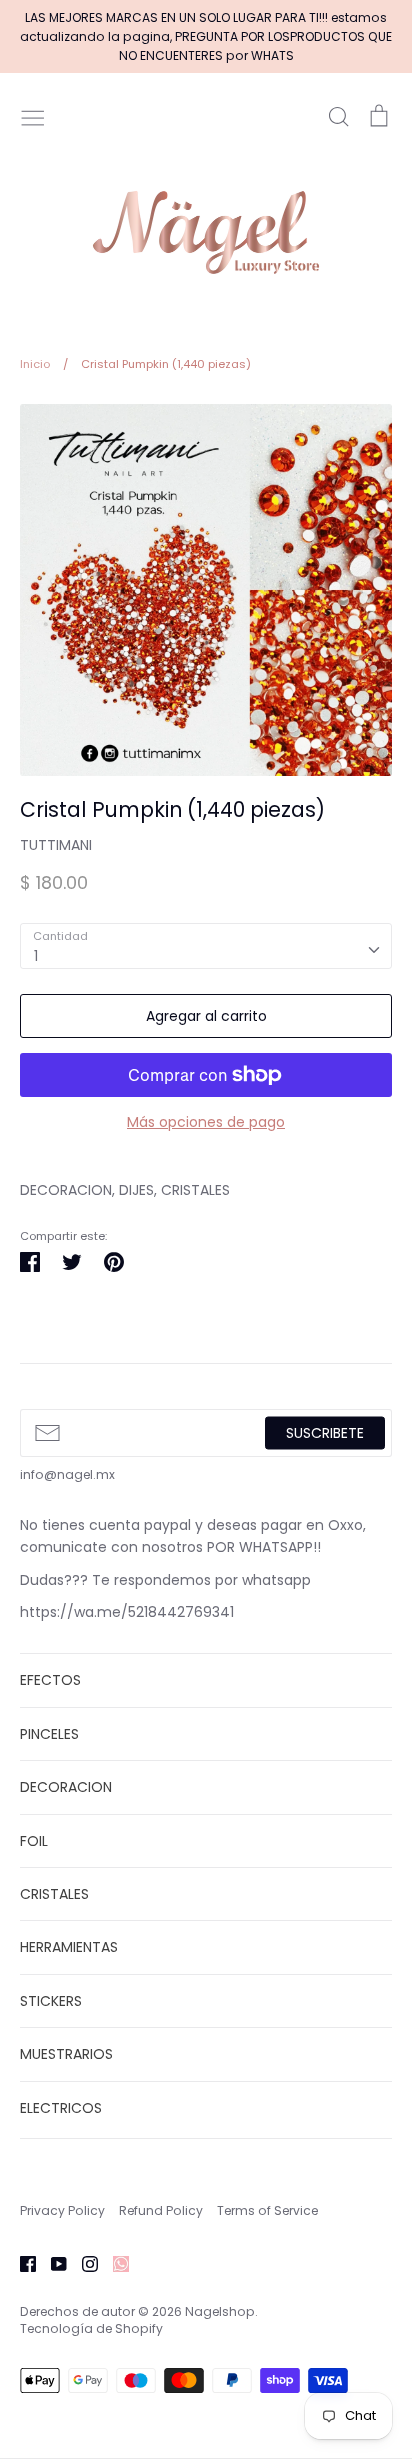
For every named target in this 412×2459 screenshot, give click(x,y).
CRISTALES (54, 1894)
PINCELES (49, 1734)
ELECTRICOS (61, 2108)
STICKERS (51, 2001)
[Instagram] (82, 2262)
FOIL (34, 1841)
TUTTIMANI (56, 845)
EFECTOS (50, 1680)
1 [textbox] (36, 956)
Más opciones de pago (206, 1122)
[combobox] (206, 946)
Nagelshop (220, 2311)
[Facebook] (20, 2262)
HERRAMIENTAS (69, 1947)
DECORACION (66, 1787)
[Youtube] (51, 2262)
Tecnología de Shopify (91, 2328)
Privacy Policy (62, 2210)
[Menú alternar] (33, 116)
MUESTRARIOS (66, 2054)
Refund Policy (161, 2210)
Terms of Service (267, 2210)
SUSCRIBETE (325, 1432)
